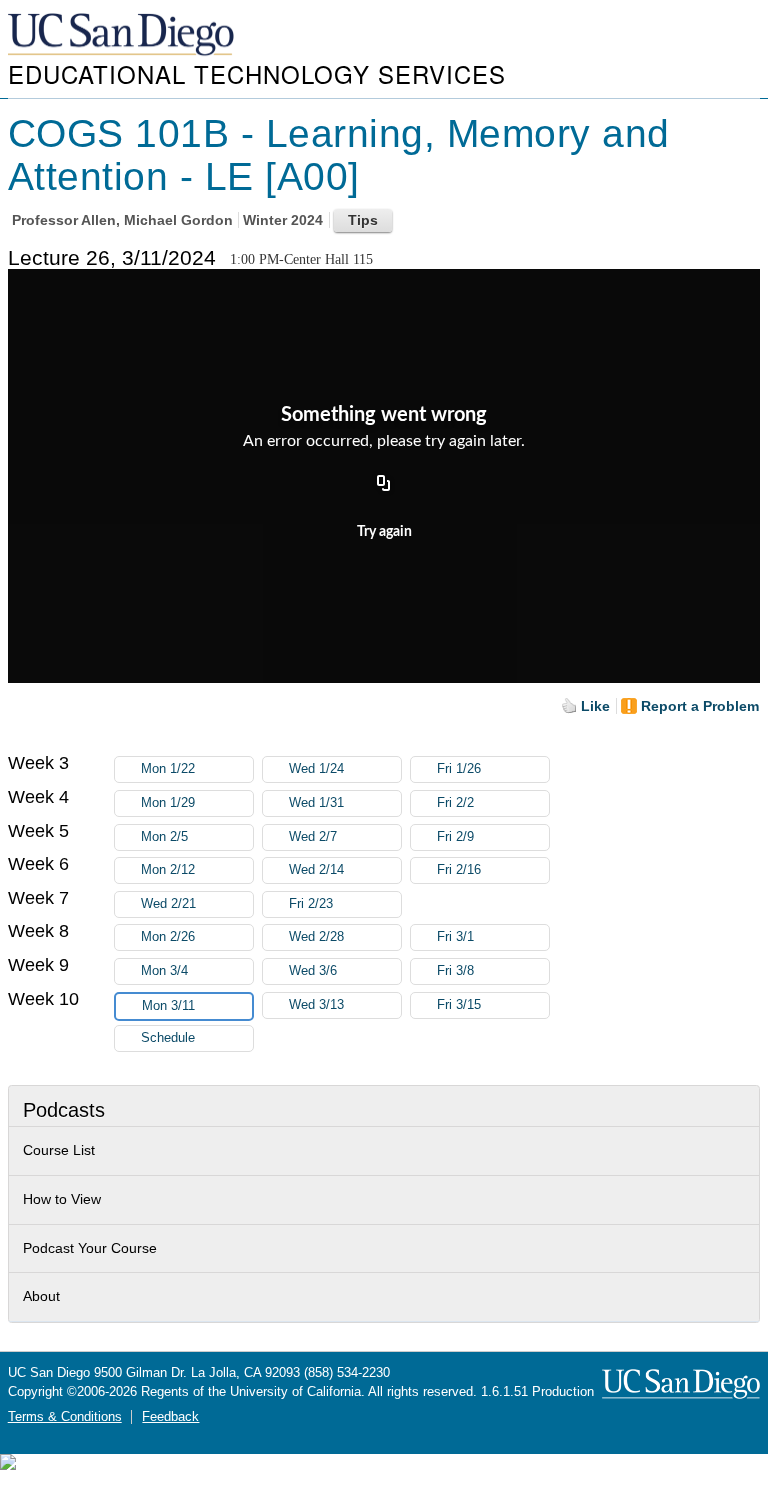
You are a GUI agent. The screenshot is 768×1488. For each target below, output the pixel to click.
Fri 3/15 (459, 1005)
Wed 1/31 (316, 803)
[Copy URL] (384, 484)
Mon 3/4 (164, 971)
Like (595, 706)
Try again (384, 532)
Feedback (170, 1417)
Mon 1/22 (168, 769)
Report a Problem (700, 706)
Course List (59, 1150)
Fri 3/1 (455, 937)
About (41, 1296)
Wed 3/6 (313, 971)
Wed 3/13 (316, 1005)
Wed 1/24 (316, 769)
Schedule (168, 1038)
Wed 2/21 (168, 904)
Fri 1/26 (459, 769)
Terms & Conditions (65, 1417)
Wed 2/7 (313, 837)
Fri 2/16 (459, 870)
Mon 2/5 (164, 837)
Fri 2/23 (311, 904)
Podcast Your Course (90, 1248)
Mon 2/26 (168, 937)
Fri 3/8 (455, 971)
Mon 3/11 (168, 1006)
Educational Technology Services (257, 73)
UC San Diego (123, 35)
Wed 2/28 (316, 937)
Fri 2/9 (455, 837)
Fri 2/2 (455, 803)
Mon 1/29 (168, 803)
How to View (62, 1199)
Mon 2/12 (168, 870)
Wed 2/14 (316, 870)
